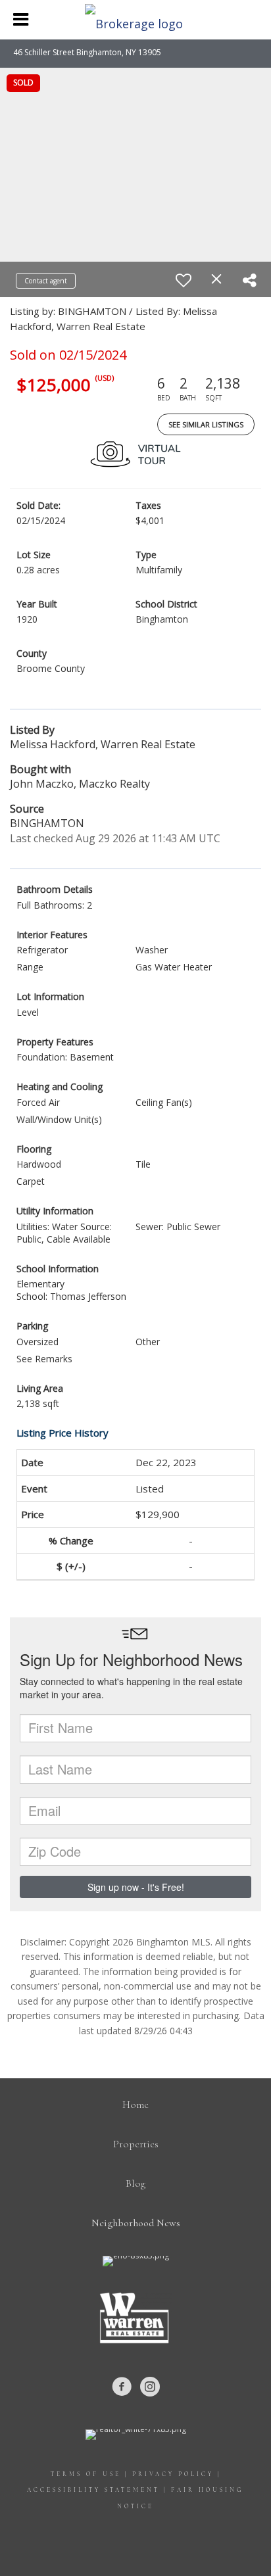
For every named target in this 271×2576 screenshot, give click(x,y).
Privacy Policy (173, 2474)
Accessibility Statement (93, 2490)
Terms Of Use (86, 2474)
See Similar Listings (206, 424)
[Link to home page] (135, 20)
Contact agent (46, 281)
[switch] (184, 280)
